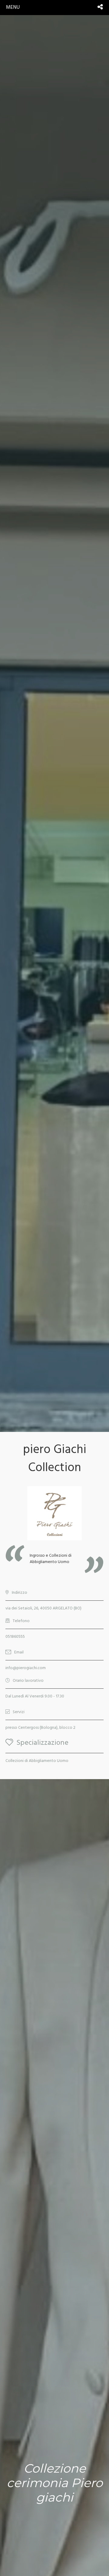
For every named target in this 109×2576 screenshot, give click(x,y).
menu (13, 7)
